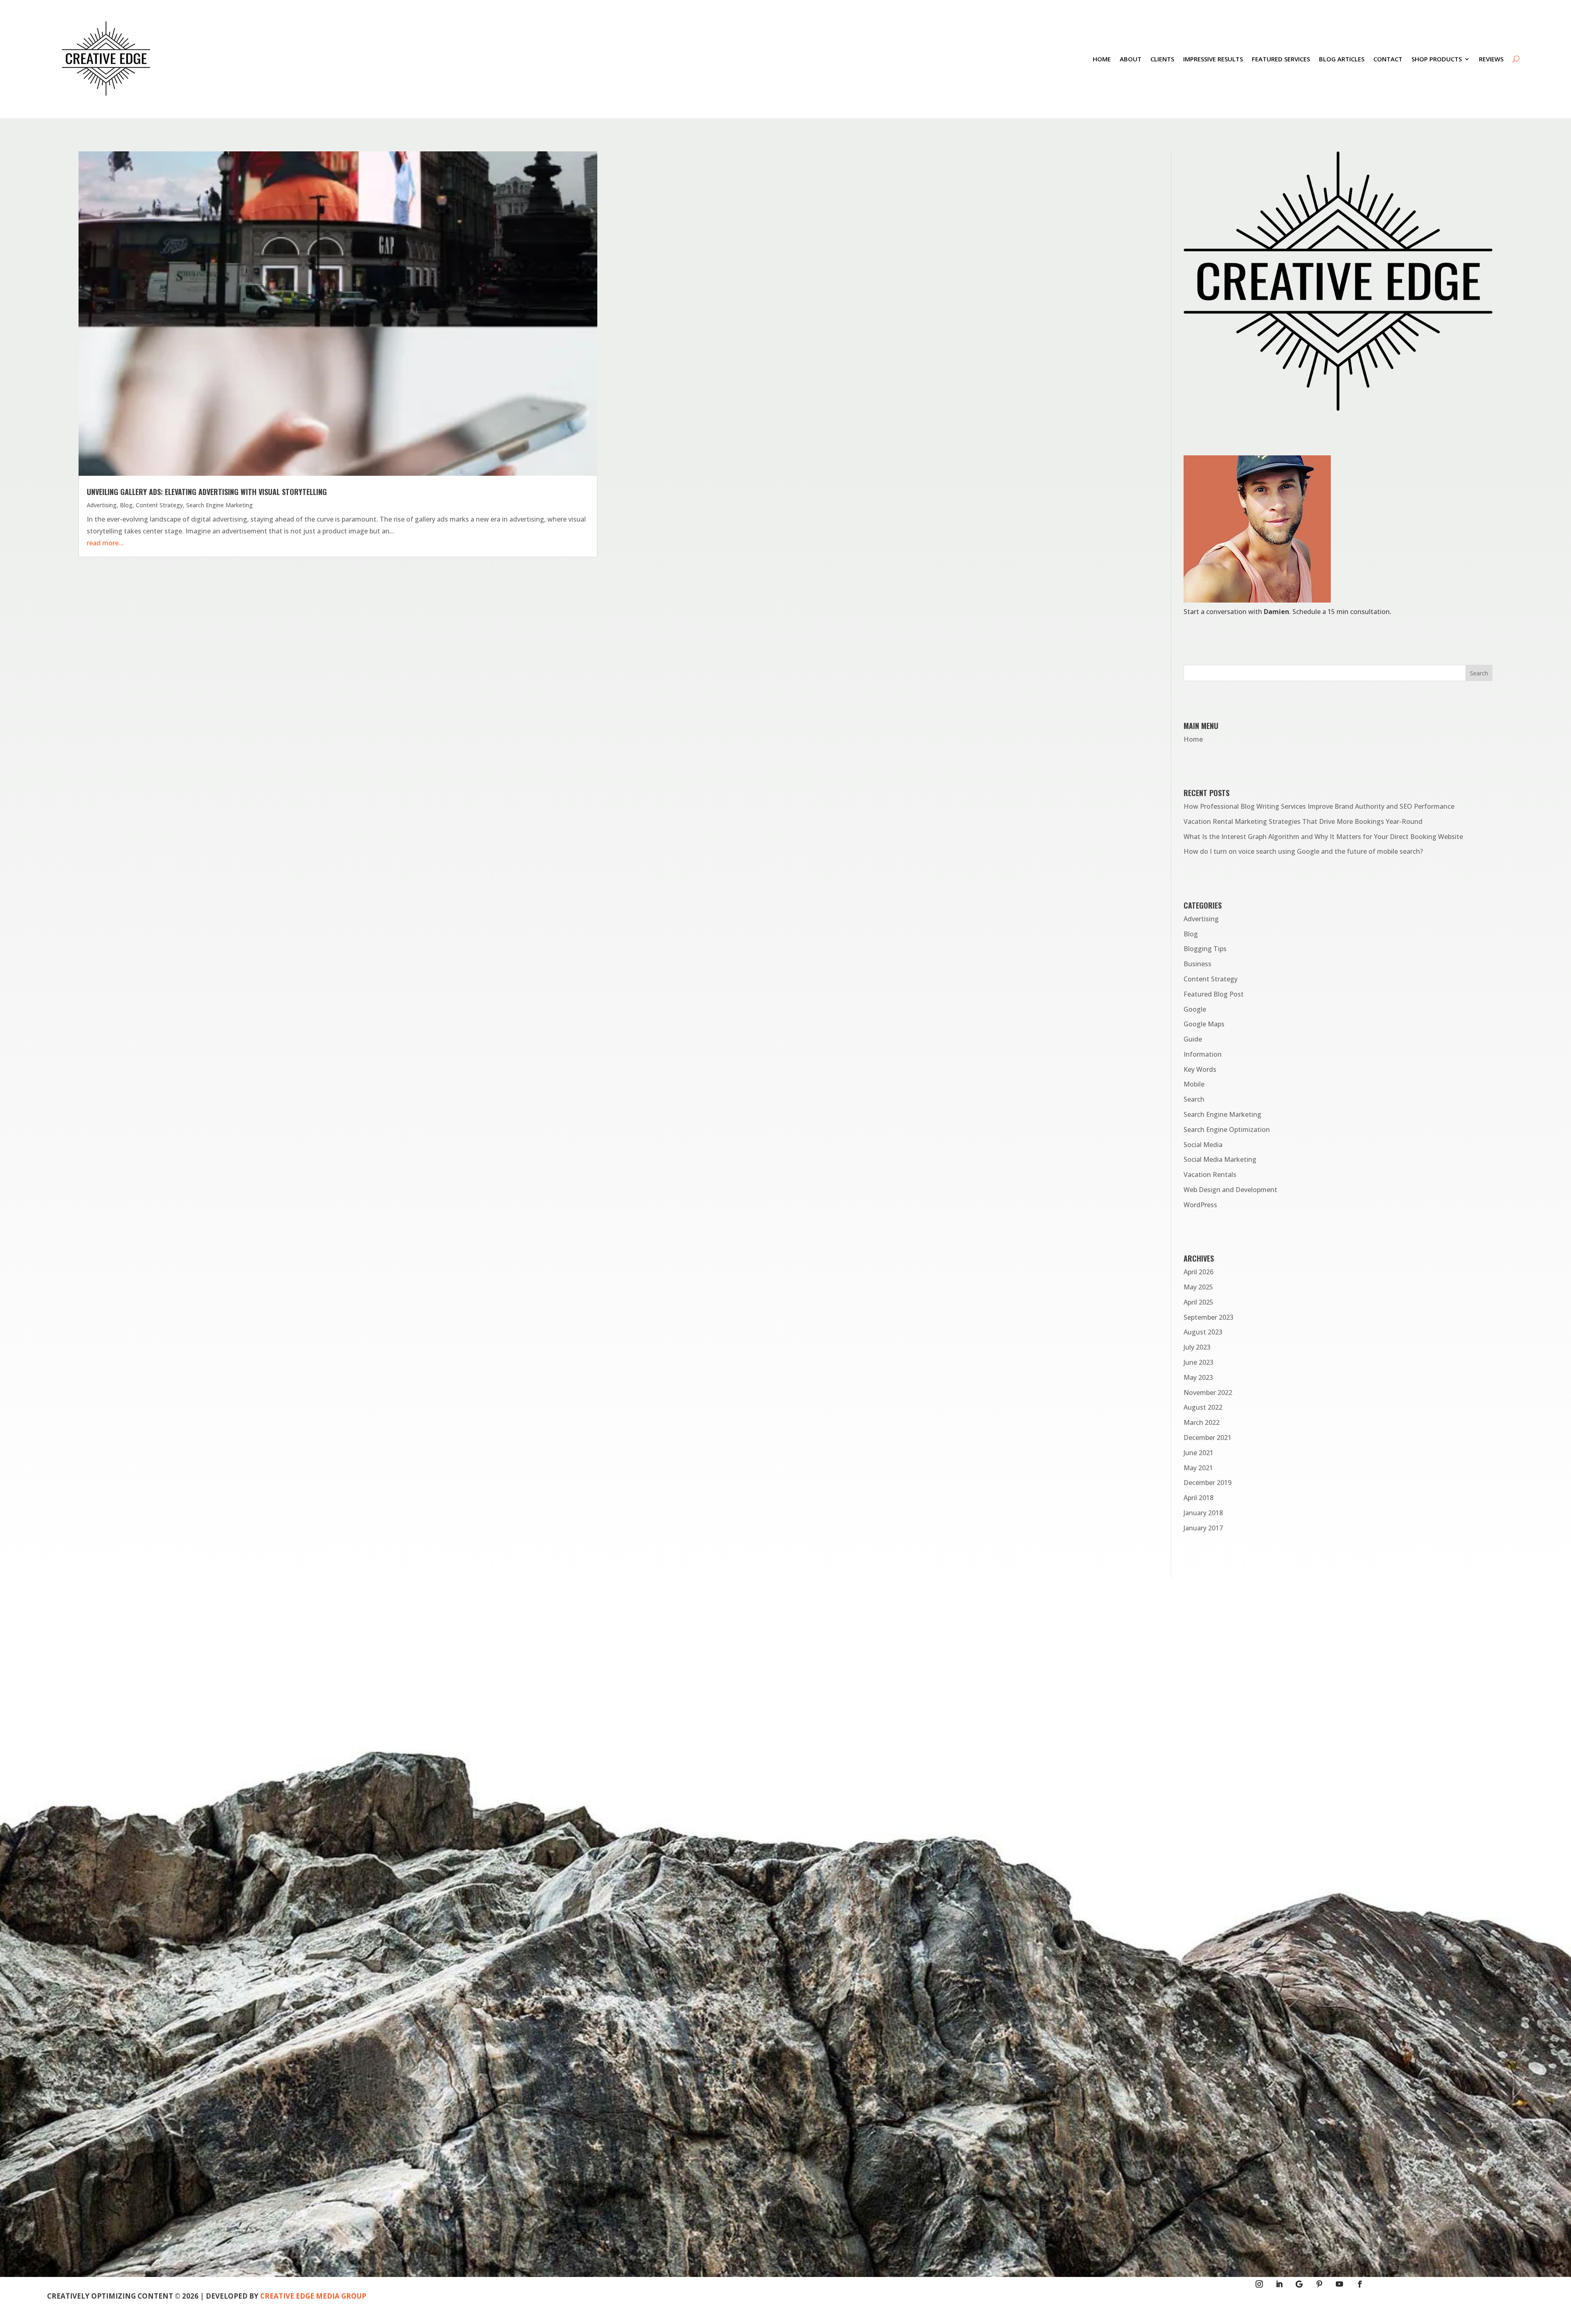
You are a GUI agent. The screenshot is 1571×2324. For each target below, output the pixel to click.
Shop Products (1437, 59)
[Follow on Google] (1299, 2284)
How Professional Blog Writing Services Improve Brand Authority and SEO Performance (1319, 806)
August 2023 (1203, 1332)
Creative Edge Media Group (313, 2296)
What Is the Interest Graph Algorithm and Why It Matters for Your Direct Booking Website (1323, 837)
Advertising (102, 505)
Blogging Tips (1205, 949)
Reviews (1491, 59)
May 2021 (1198, 1468)
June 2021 (1199, 1453)
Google (1195, 1009)
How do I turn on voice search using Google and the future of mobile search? (1303, 851)
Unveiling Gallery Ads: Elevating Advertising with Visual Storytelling (207, 492)
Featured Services (1281, 59)
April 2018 (1199, 1498)
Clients (1162, 59)
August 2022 (1203, 1407)
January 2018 (1203, 1513)
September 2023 (1209, 1317)
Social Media (1203, 1145)
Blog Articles (1342, 59)
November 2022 (1208, 1393)
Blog (126, 505)
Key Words (1200, 1069)
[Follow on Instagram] (1259, 2284)
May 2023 (1198, 1377)
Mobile (1194, 1084)
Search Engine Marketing (219, 505)
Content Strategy (159, 505)
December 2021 (1208, 1438)
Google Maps (1204, 1024)
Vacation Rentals (1210, 1174)
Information (1203, 1054)
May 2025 (1198, 1287)
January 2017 (1203, 1528)
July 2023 (1197, 1347)
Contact (1388, 59)
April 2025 (1199, 1302)
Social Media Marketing (1220, 1159)
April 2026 (1199, 1272)
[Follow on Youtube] (1340, 2284)
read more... (105, 543)
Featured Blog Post (1214, 994)
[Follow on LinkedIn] (1279, 2284)
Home (1102, 59)
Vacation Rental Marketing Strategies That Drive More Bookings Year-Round (1303, 821)
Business (1197, 964)
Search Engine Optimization (1227, 1129)
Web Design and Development (1230, 1190)
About (1131, 59)
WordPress (1200, 1205)
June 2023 (1199, 1362)
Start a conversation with (1236, 612)
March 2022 (1202, 1422)
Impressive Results (1213, 59)
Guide (1193, 1039)
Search (1194, 1099)
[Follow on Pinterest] (1320, 2284)
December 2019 (1208, 1483)
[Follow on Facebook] (1360, 2284)
